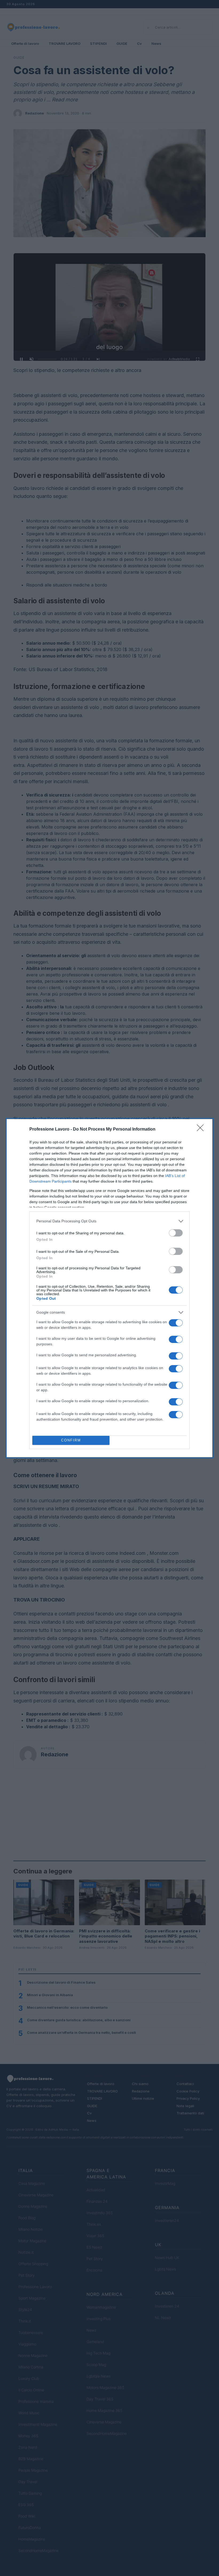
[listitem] (109, 1221)
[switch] (176, 1233)
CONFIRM (71, 1440)
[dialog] (109, 1288)
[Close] (202, 1130)
